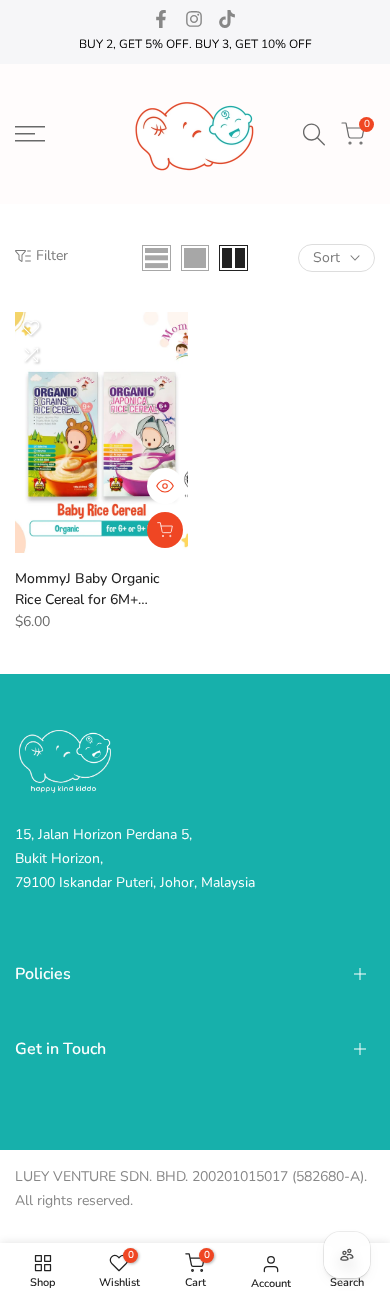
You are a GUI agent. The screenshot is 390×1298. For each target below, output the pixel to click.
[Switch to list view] (156, 258)
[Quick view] (165, 486)
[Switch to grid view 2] (233, 258)
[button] (31, 328)
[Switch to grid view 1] (195, 258)
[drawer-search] (314, 134)
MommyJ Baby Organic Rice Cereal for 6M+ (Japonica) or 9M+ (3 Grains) (87, 589)
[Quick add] (165, 530)
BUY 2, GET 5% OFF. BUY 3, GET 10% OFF (195, 44)
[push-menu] (30, 134)
